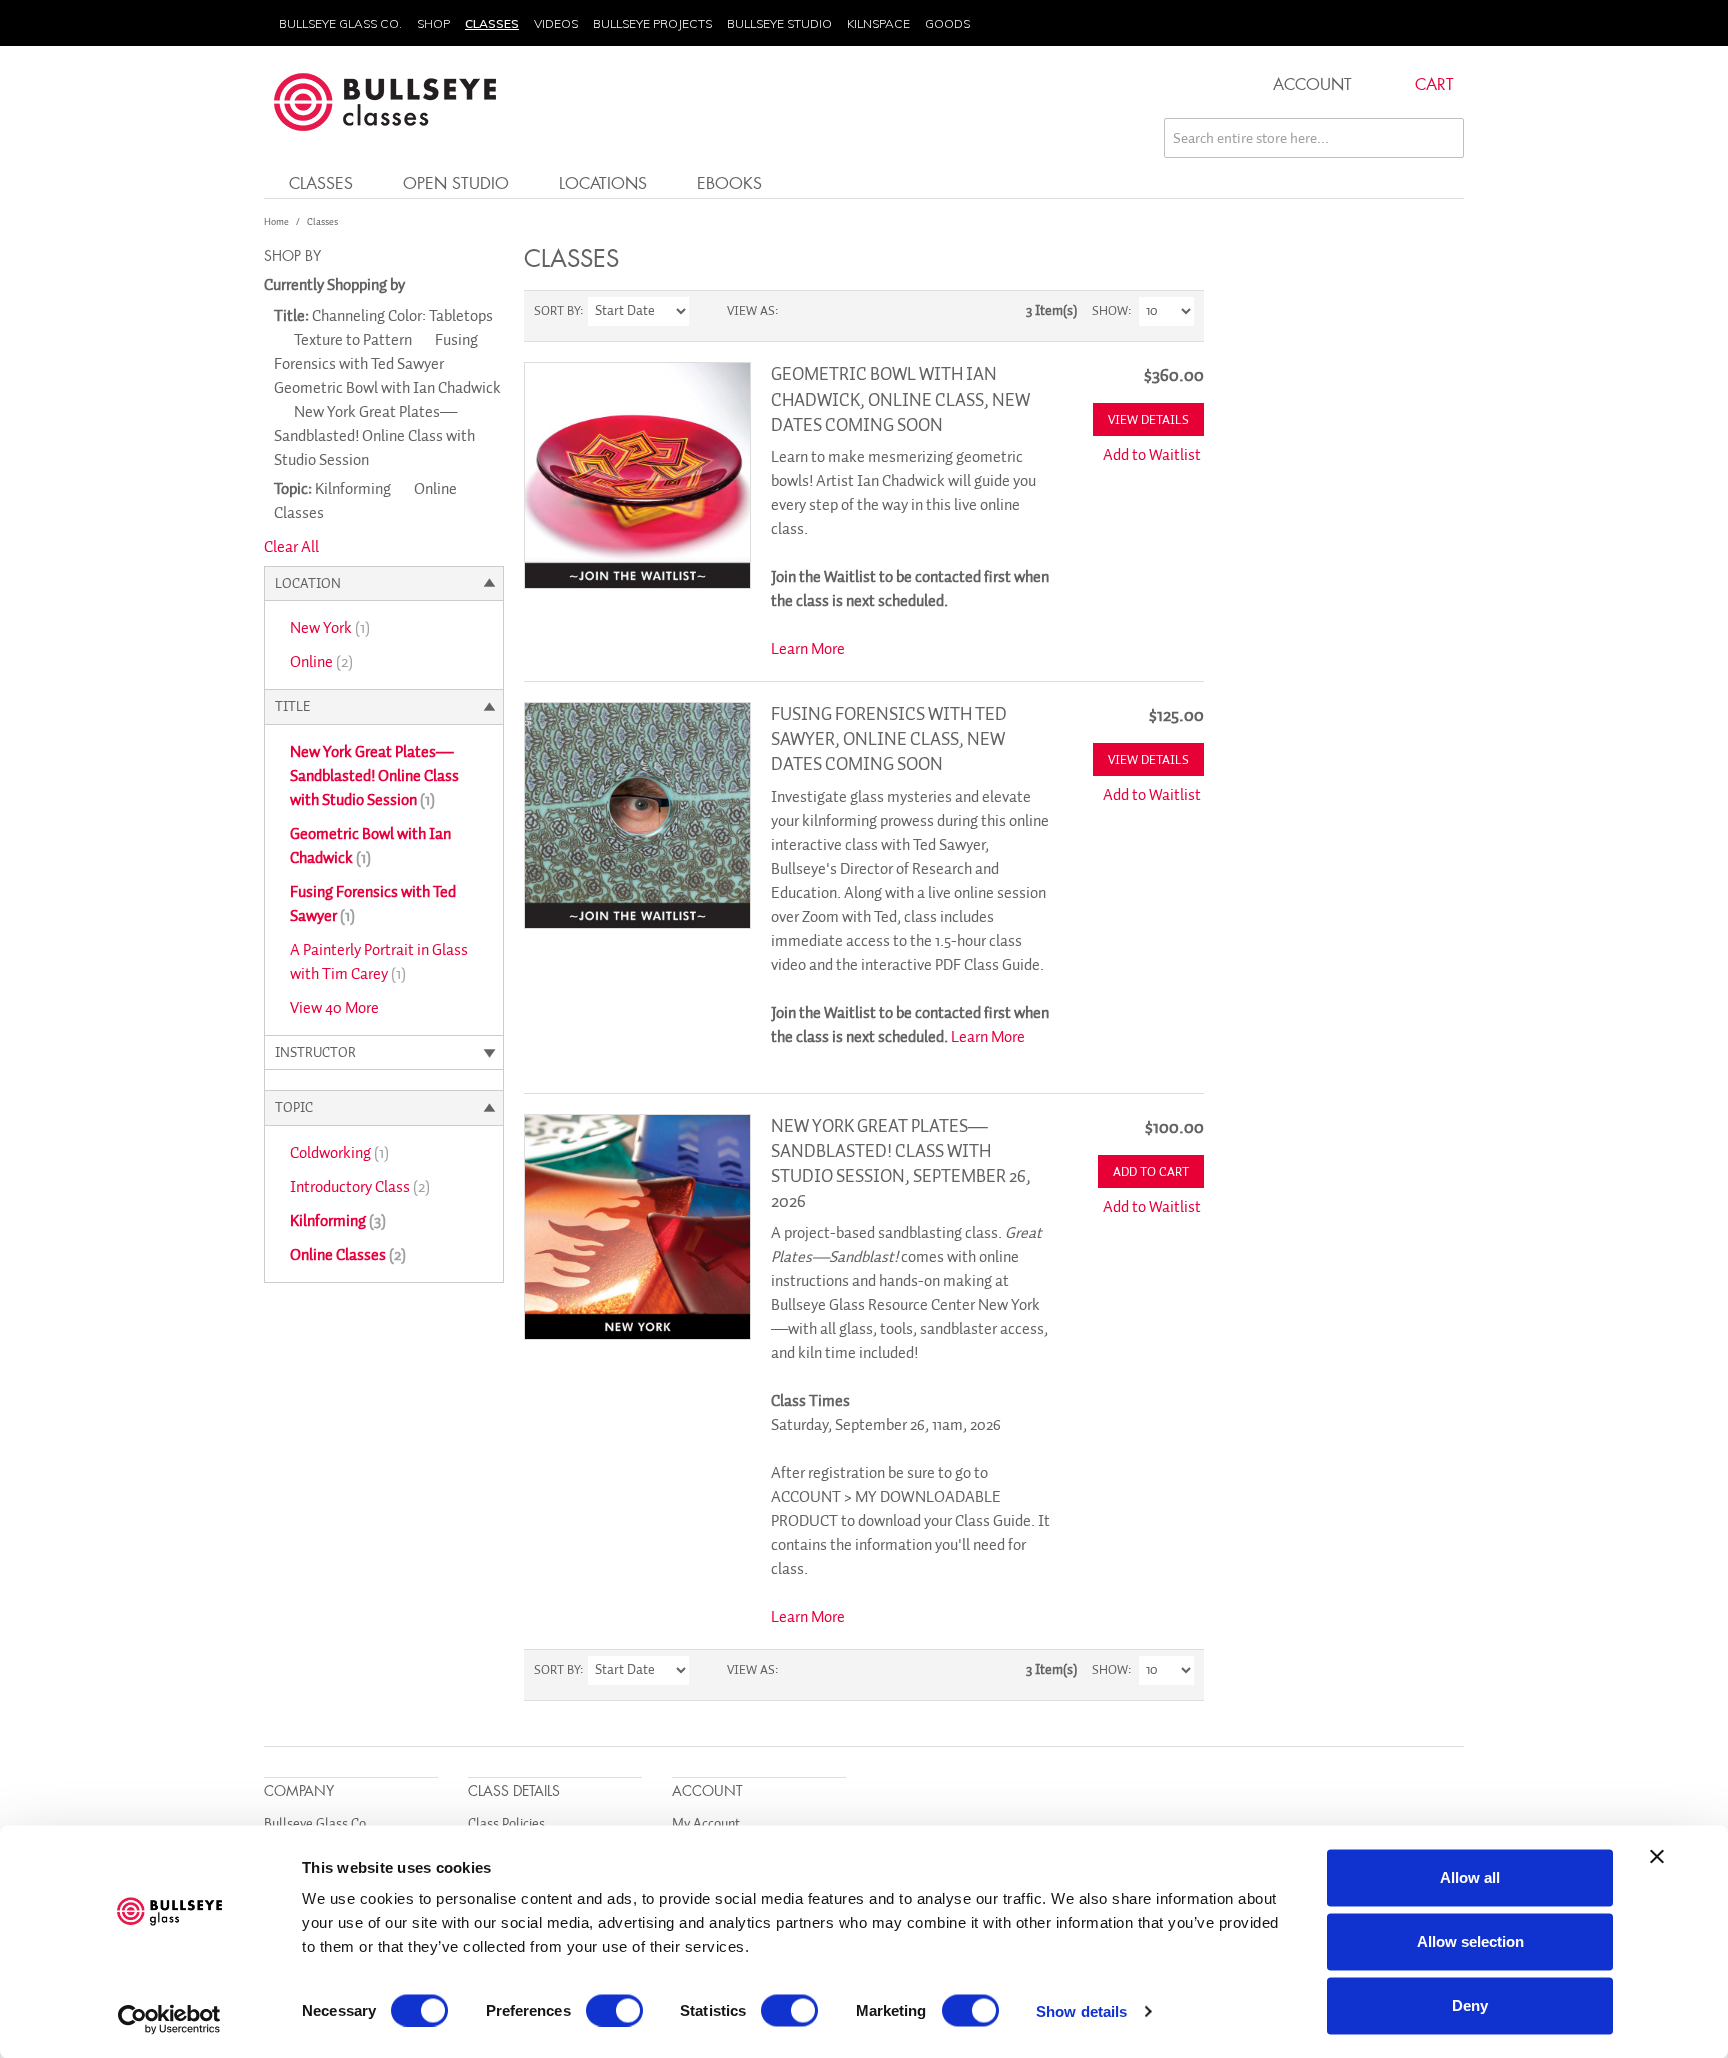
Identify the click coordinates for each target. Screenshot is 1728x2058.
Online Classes (348, 1255)
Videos (556, 23)
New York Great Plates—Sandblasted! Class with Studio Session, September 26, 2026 (901, 1164)
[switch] (614, 2010)
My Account (706, 1823)
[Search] (1444, 138)
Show (1110, 310)
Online (321, 662)
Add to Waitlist (1152, 455)
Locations (603, 182)
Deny (1470, 2005)
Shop (433, 23)
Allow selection (1470, 1941)
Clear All (291, 547)
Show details (1081, 2010)
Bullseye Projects (652, 23)
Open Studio (456, 182)
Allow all (1470, 1877)
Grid (798, 311)
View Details (1148, 419)
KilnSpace (878, 23)
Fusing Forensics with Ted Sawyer (373, 904)
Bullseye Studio (779, 23)
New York (330, 628)
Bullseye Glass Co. (340, 23)
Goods (947, 23)
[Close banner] (1657, 1857)
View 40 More (334, 1008)
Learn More (808, 649)
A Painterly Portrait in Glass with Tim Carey (379, 962)
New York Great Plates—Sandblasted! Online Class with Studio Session (374, 776)
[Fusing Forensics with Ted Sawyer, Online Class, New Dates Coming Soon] (637, 815)
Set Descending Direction (707, 311)
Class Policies (506, 1823)
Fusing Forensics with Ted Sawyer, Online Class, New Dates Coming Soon (889, 739)
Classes (492, 23)
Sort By (557, 310)
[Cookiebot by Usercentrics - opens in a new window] (169, 2019)
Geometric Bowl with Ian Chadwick (370, 846)
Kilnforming (338, 1221)
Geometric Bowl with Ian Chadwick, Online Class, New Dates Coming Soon (900, 399)
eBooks (729, 182)
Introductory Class (360, 1187)
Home (276, 221)
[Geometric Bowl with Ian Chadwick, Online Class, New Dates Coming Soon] (637, 475)
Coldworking (339, 1153)
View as (751, 310)
